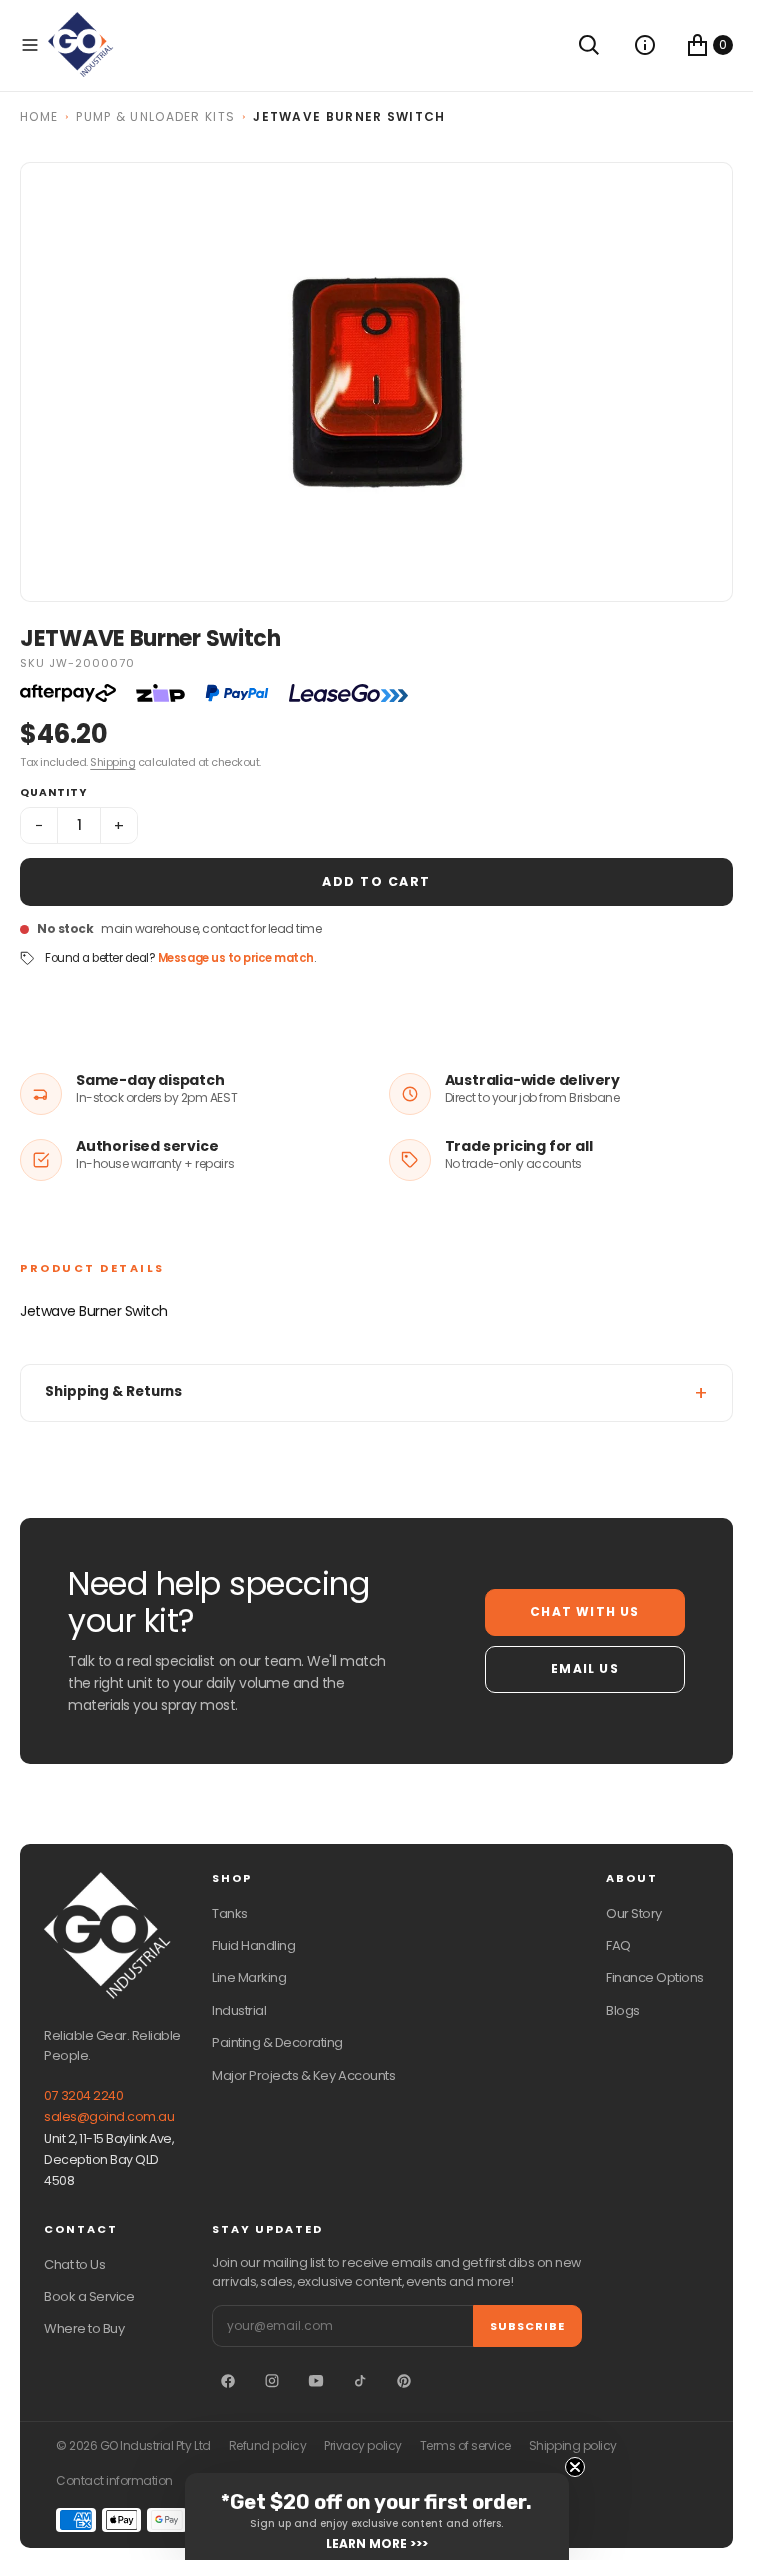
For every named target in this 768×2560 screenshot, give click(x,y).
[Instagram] (272, 2381)
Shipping (112, 762)
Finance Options (655, 1977)
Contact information (114, 2481)
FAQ (618, 1945)
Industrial (239, 2010)
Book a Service (89, 2296)
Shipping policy (573, 2446)
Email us (585, 1668)
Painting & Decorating (277, 2042)
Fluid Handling (253, 1945)
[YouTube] (316, 2381)
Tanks (230, 1913)
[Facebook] (228, 2381)
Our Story (634, 1913)
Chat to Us (74, 2264)
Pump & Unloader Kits (155, 116)
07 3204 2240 (83, 2095)
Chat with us (584, 1611)
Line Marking (249, 1977)
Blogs (623, 2010)
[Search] (589, 45)
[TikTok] (360, 2381)
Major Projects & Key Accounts (303, 2075)
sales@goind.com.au (109, 2116)
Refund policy (268, 2446)
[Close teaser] (575, 2467)
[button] (30, 45)
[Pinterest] (404, 2381)
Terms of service (465, 2446)
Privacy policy (362, 2446)
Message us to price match (236, 958)
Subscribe (527, 2326)
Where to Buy (84, 2328)
